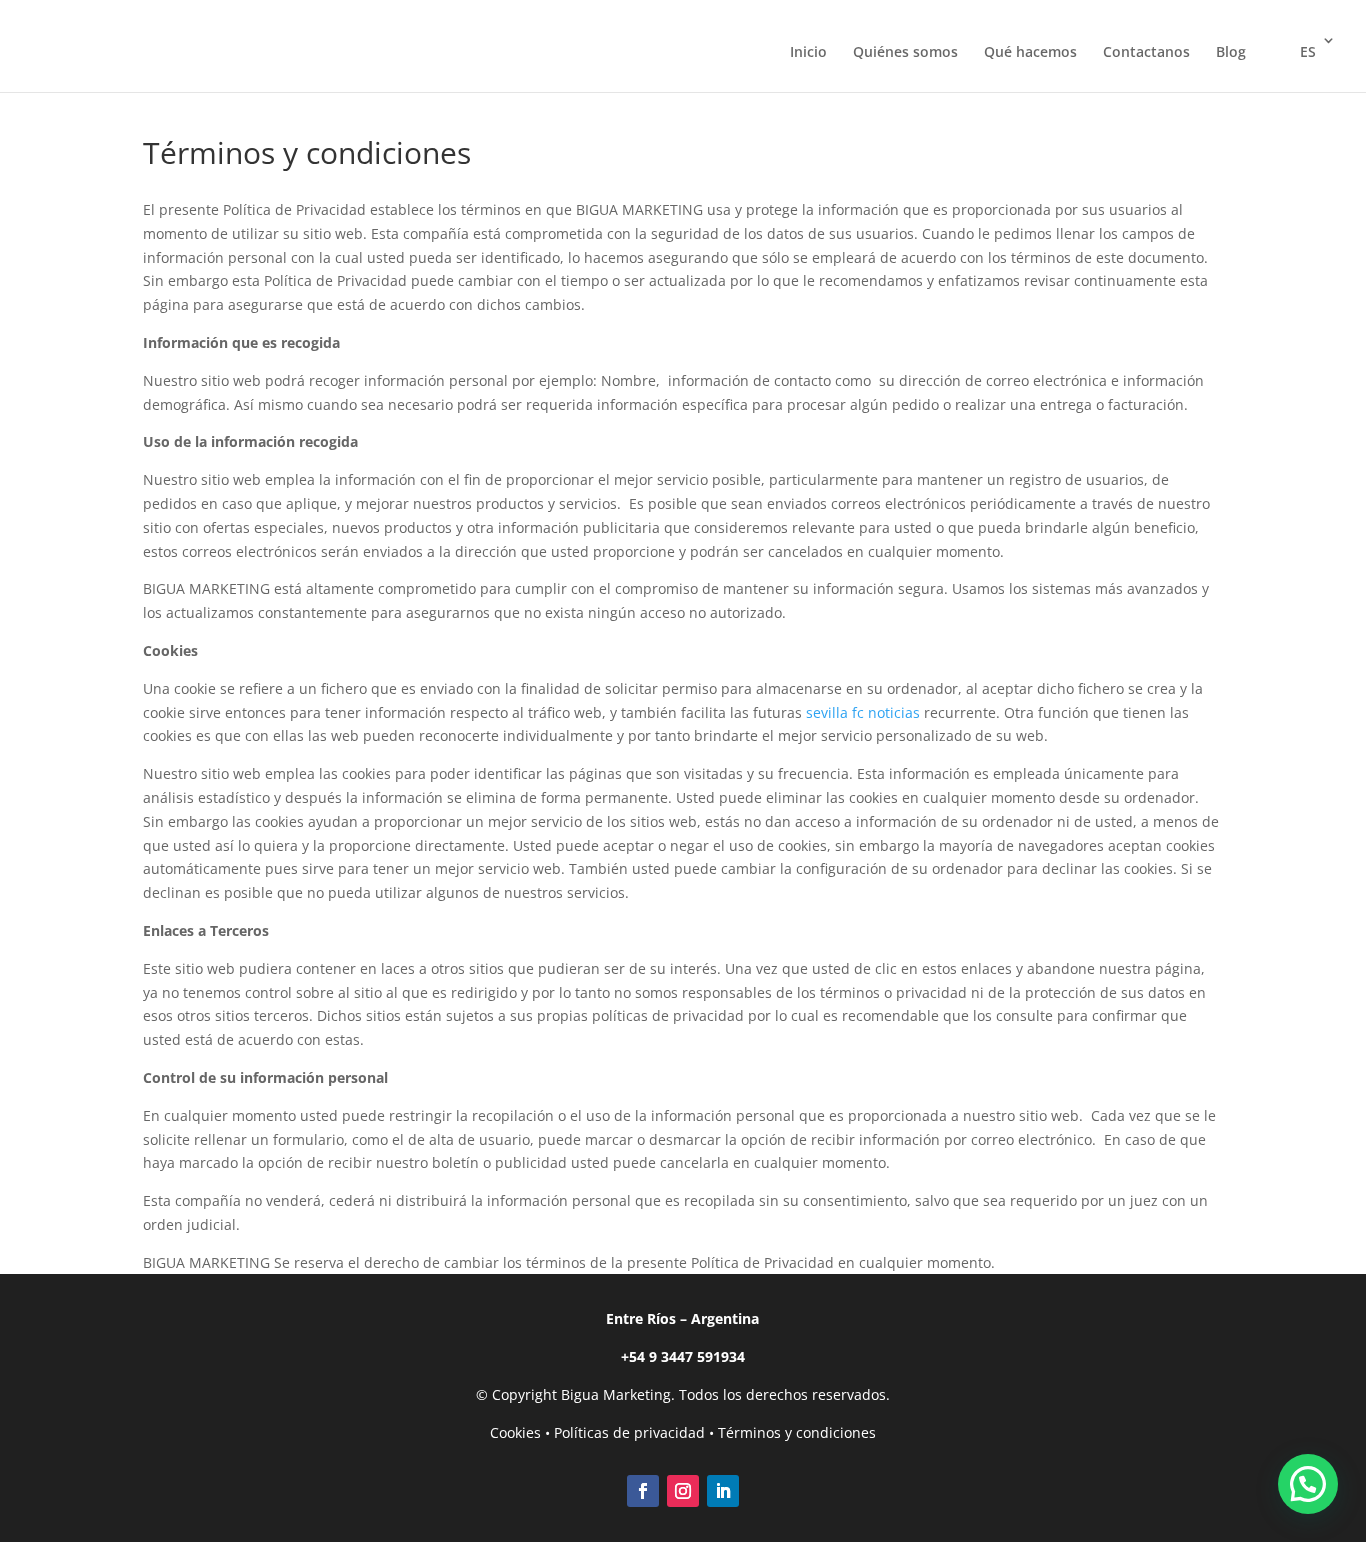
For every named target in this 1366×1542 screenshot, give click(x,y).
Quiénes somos (905, 53)
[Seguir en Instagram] (683, 1491)
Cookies (515, 1432)
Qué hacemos (1030, 53)
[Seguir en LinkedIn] (723, 1491)
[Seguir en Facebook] (643, 1491)
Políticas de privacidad (629, 1432)
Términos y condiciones (797, 1432)
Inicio (808, 53)
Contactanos (1146, 53)
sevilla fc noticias (863, 712)
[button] (1308, 1484)
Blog (1231, 53)
